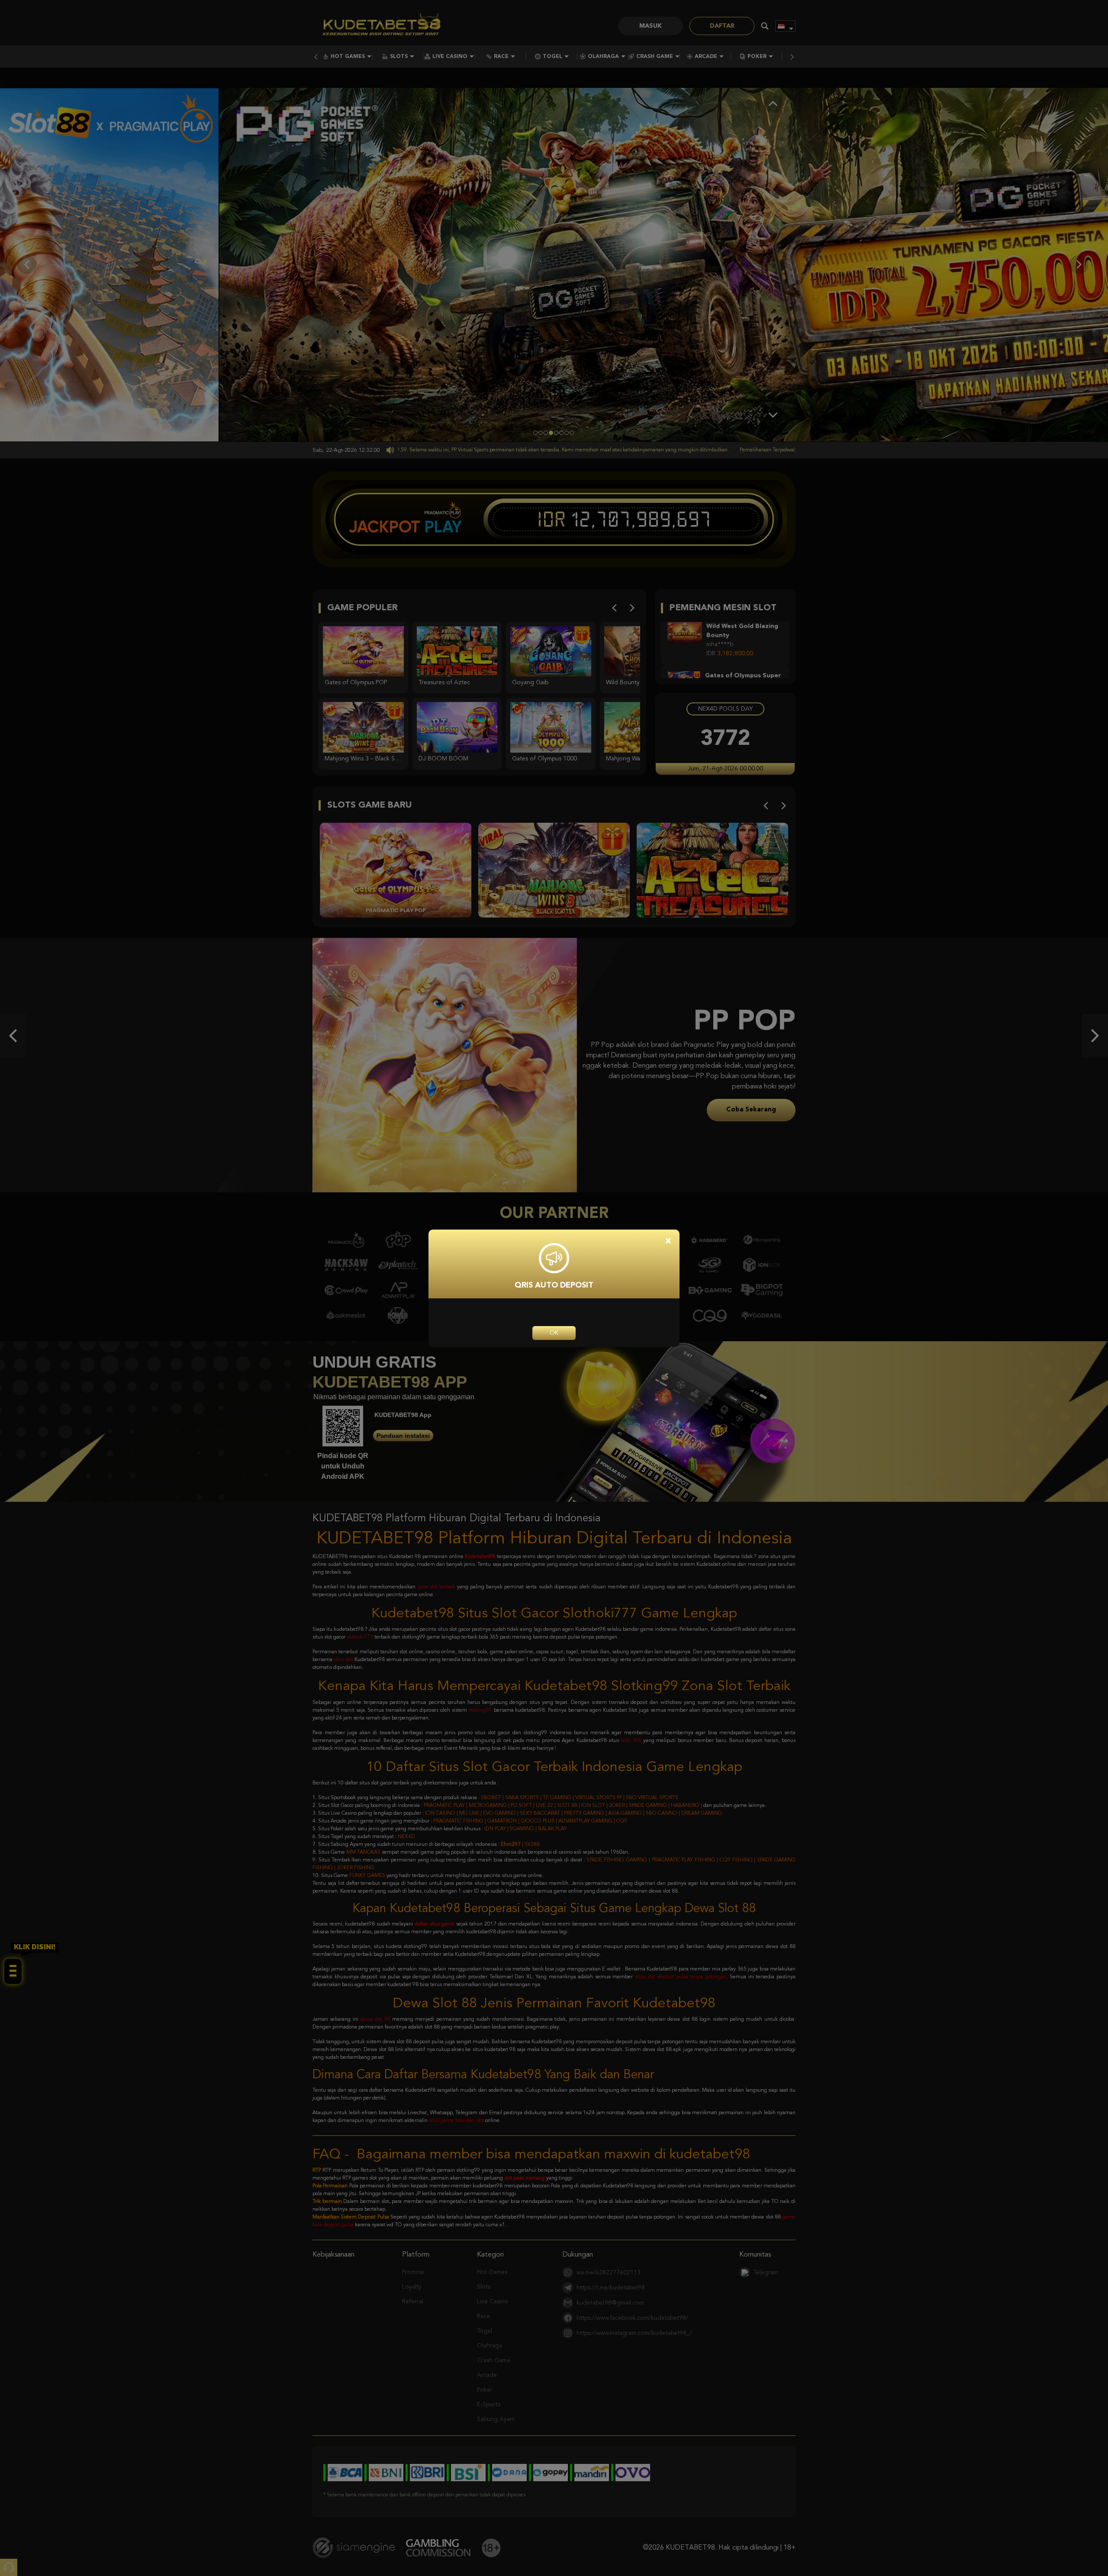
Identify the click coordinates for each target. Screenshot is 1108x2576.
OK (554, 1333)
